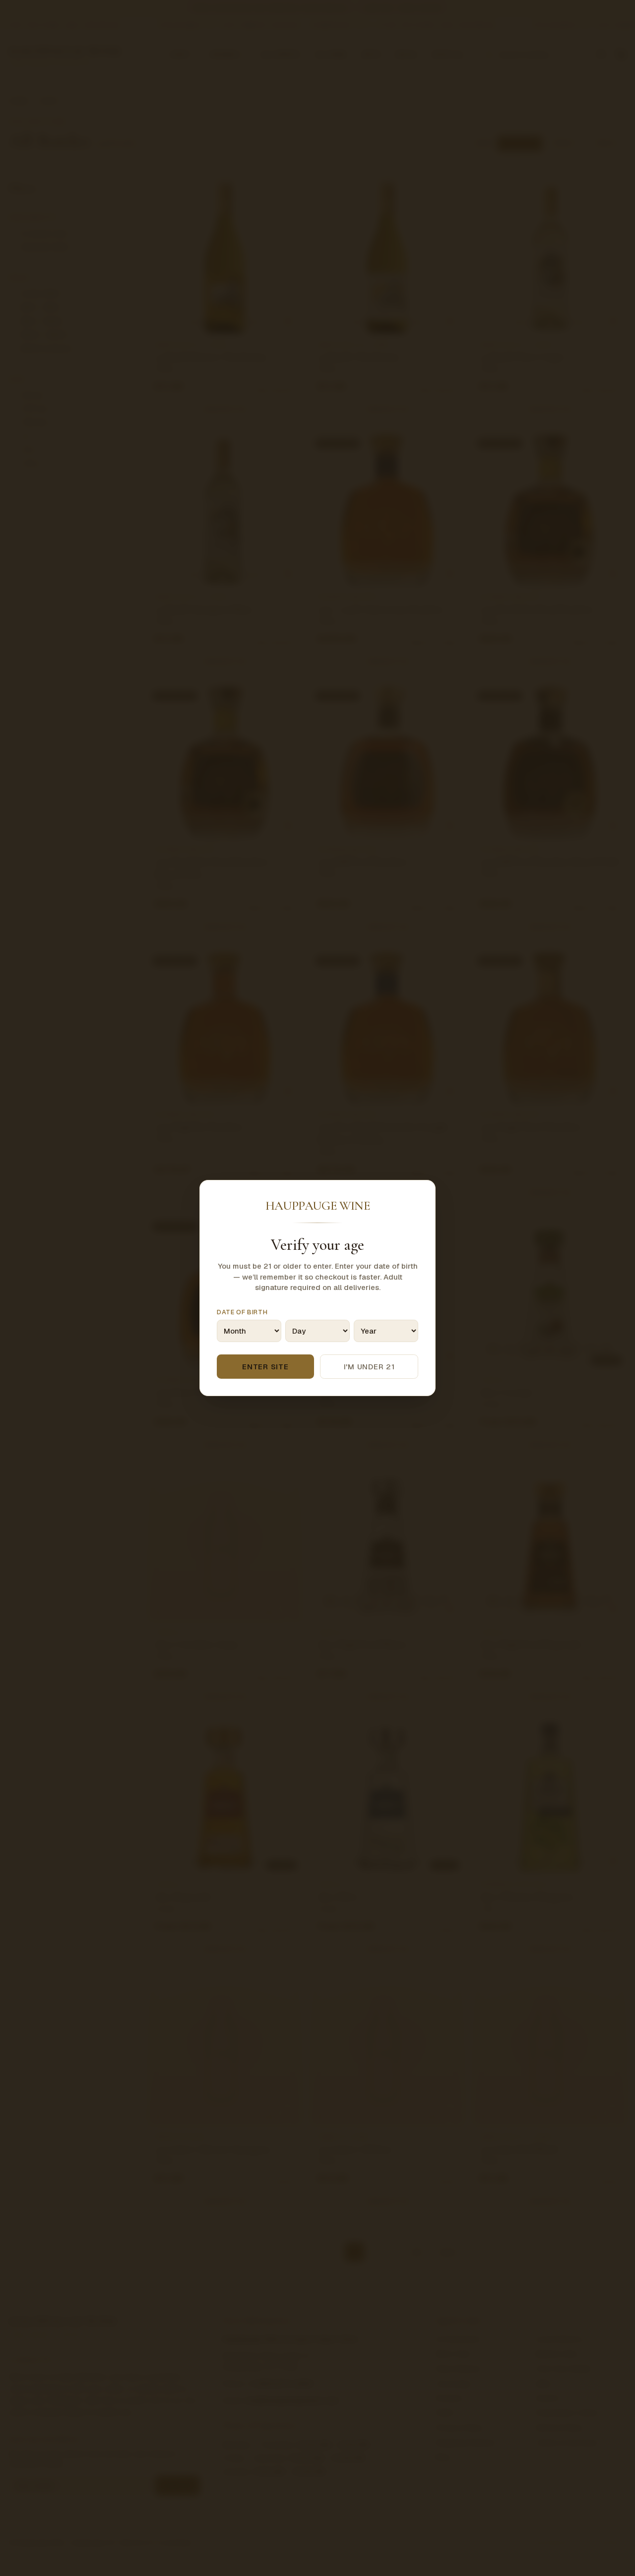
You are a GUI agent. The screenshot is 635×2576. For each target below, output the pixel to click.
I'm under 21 (369, 1367)
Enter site (265, 1367)
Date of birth (242, 1312)
